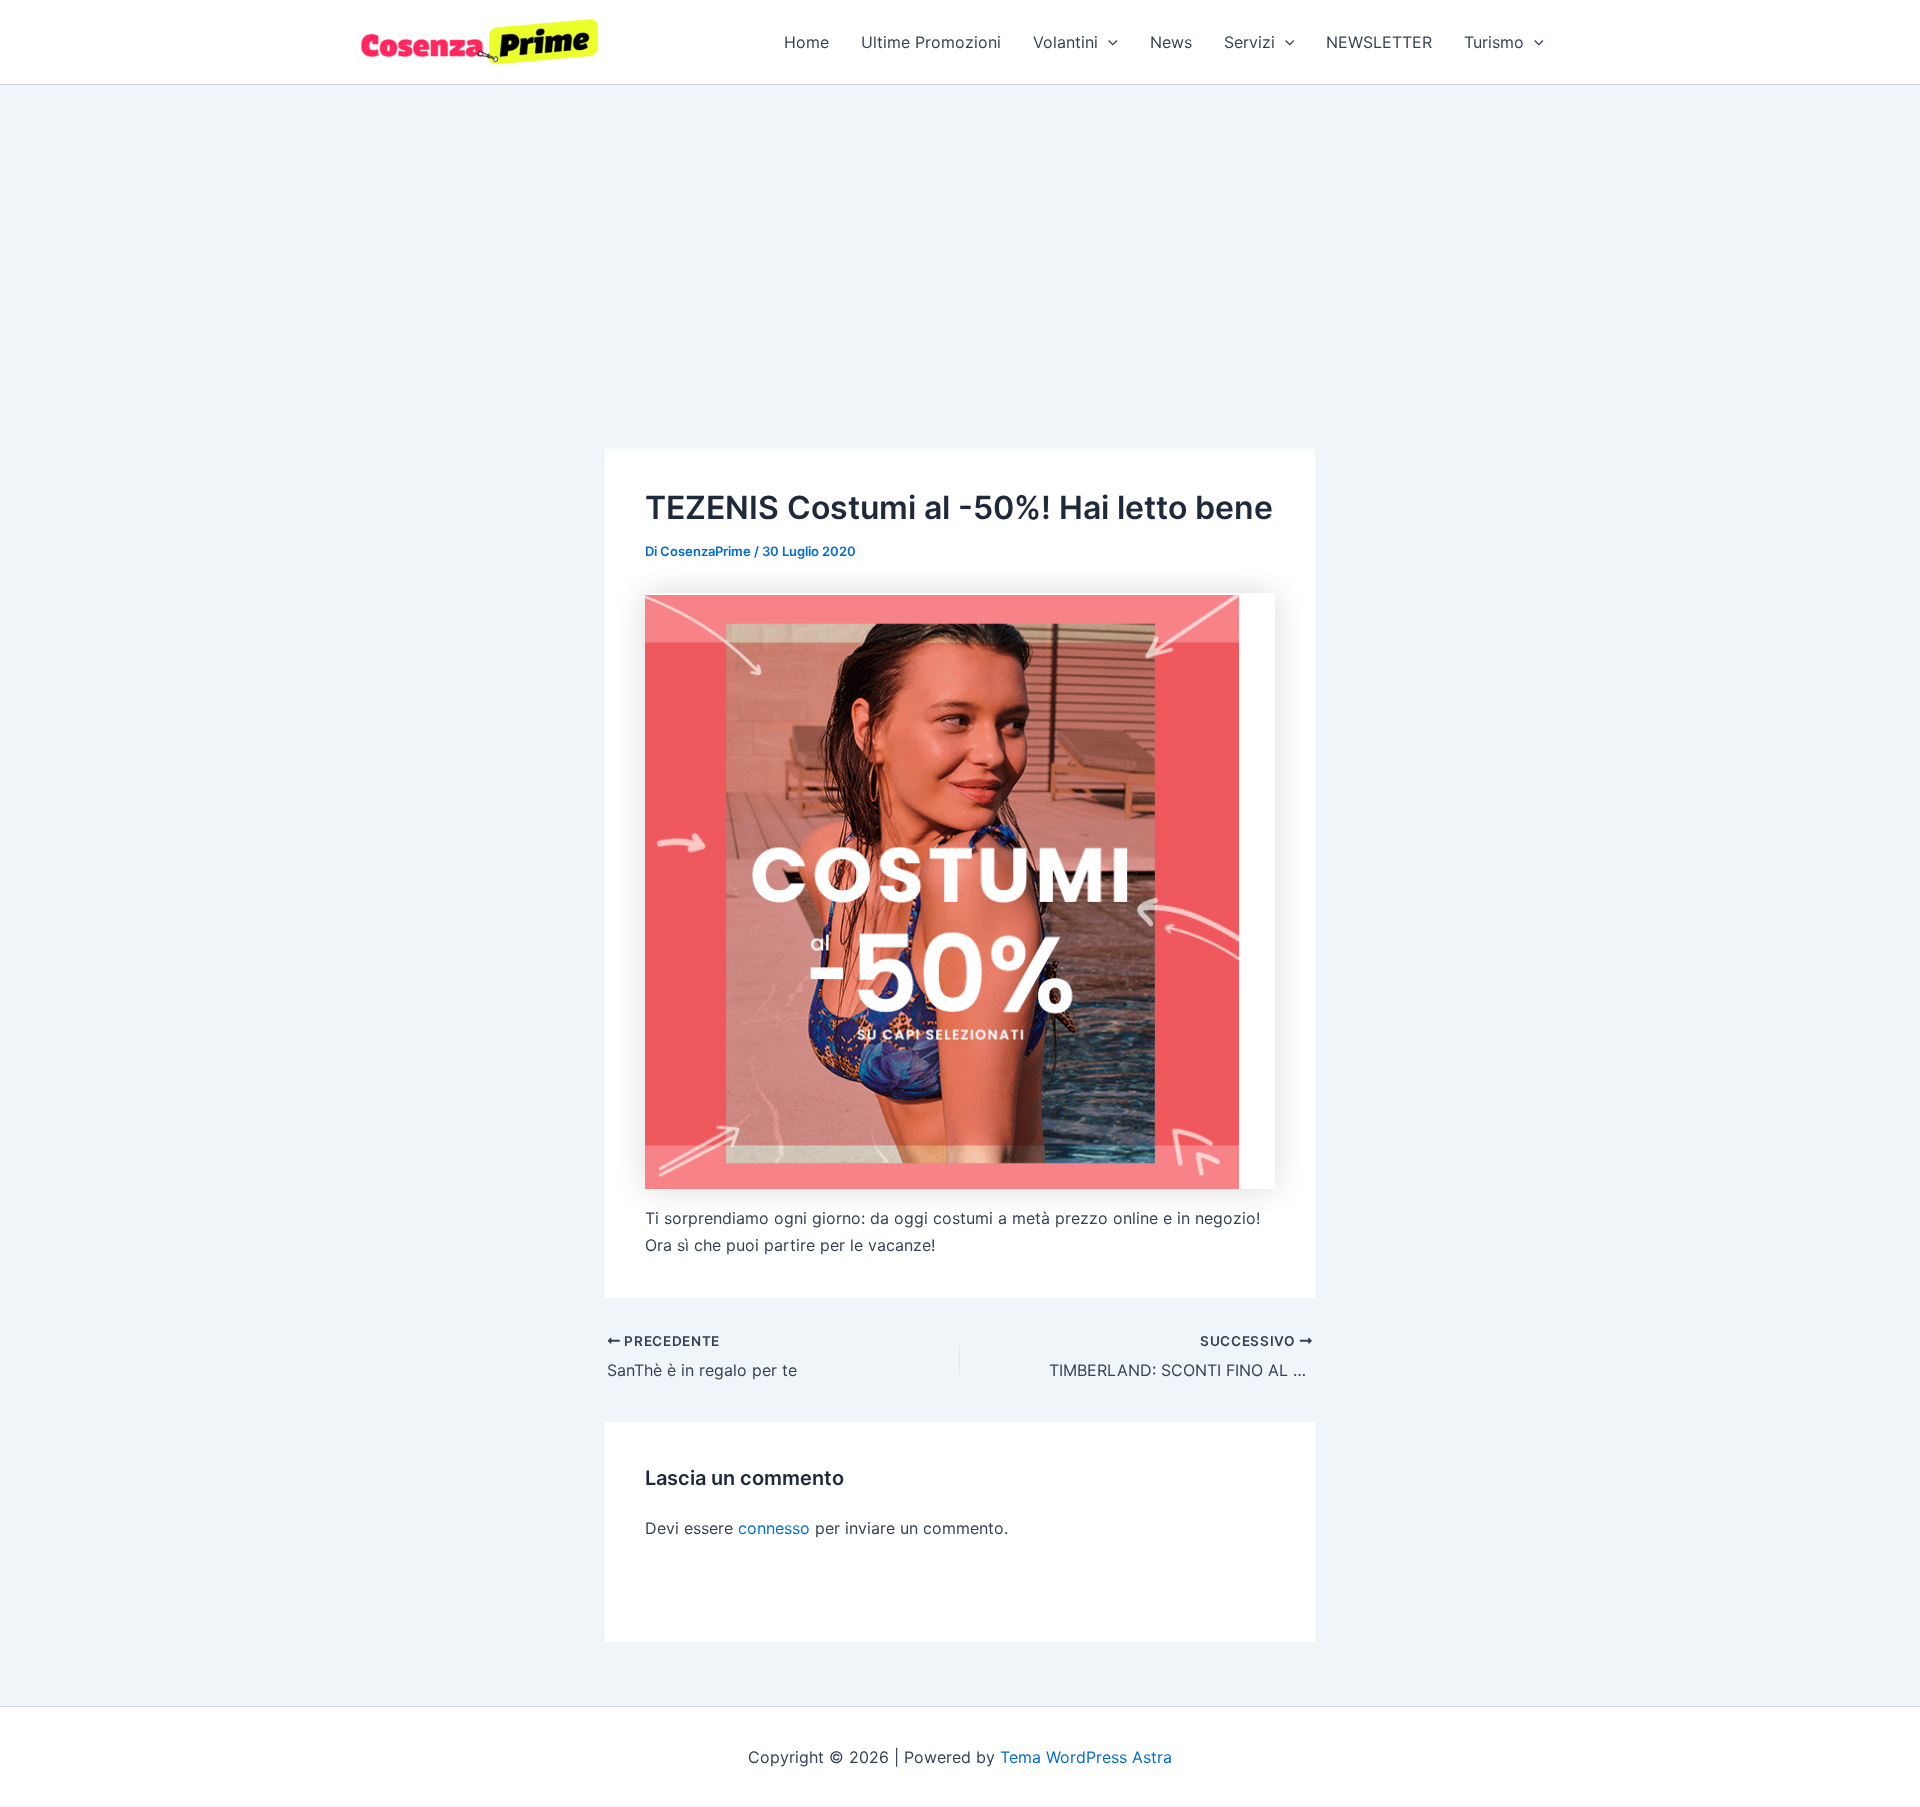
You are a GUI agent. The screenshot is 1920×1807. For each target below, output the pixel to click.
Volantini (1065, 42)
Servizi (1249, 42)
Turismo (1494, 42)
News (1171, 42)
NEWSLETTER (1379, 42)
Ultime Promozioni (931, 42)
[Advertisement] (960, 235)
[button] (1108, 42)
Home (806, 42)
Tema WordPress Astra (1086, 1757)
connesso (774, 1528)
